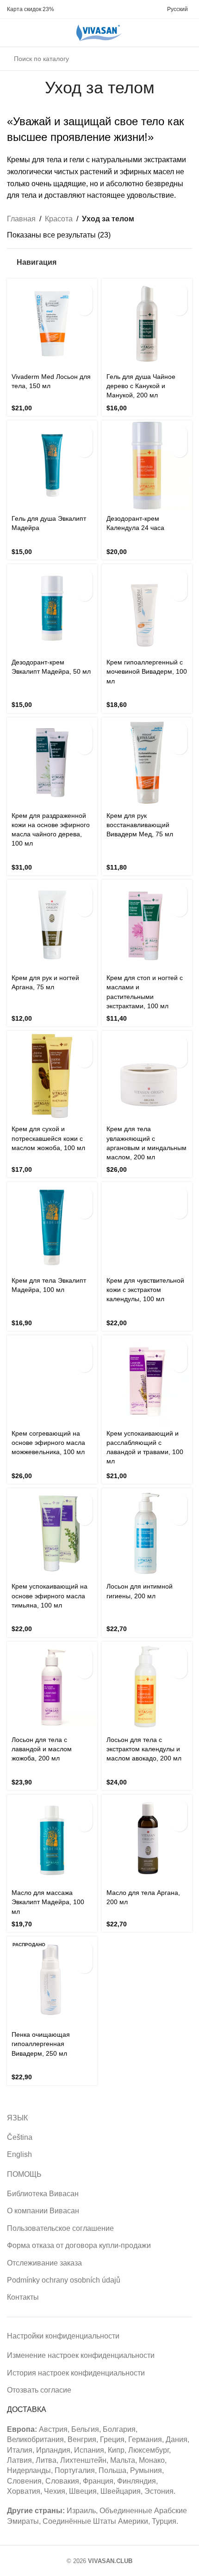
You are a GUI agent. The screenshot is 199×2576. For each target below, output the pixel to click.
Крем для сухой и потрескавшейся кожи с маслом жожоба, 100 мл (48, 1138)
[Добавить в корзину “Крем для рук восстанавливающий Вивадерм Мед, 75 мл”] (179, 730)
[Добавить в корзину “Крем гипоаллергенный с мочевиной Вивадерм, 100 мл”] (179, 577)
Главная (21, 219)
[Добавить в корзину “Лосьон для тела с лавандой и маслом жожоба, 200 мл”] (84, 1654)
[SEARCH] (182, 59)
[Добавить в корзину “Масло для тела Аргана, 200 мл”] (179, 1807)
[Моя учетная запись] (27, 33)
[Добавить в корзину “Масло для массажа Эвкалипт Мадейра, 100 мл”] (84, 1807)
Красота (59, 219)
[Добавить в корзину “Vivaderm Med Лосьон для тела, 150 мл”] (84, 291)
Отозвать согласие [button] (39, 2390)
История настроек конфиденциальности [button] (76, 2373)
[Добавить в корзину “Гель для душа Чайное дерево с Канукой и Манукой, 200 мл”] (179, 291)
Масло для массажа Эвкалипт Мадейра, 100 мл (48, 1902)
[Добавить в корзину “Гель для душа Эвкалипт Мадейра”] (84, 433)
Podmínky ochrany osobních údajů (64, 2280)
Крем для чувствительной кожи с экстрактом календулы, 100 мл (145, 1290)
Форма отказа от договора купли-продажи (79, 2245)
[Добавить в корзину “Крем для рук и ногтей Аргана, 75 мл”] (84, 892)
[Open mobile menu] (11, 33)
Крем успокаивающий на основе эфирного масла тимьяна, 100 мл (50, 1596)
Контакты (23, 2297)
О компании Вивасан (43, 2211)
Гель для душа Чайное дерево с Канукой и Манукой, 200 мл (141, 386)
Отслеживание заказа (44, 2263)
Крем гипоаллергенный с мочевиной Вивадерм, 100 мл (147, 671)
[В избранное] (84, 308)
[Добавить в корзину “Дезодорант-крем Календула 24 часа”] (179, 433)
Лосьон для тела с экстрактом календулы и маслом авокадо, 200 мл (144, 1749)
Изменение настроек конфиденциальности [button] (81, 2355)
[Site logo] (99, 32)
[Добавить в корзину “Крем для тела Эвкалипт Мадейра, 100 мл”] (84, 1195)
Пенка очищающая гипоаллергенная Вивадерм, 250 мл (41, 2044)
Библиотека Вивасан (43, 2194)
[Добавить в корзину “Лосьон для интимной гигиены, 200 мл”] (179, 1501)
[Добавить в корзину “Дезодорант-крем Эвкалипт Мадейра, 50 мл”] (84, 577)
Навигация (37, 262)
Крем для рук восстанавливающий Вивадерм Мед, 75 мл (140, 825)
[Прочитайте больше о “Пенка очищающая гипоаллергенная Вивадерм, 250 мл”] (84, 1949)
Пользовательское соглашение (60, 2228)
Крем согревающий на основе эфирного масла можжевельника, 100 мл (48, 1443)
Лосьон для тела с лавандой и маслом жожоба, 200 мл (42, 1749)
